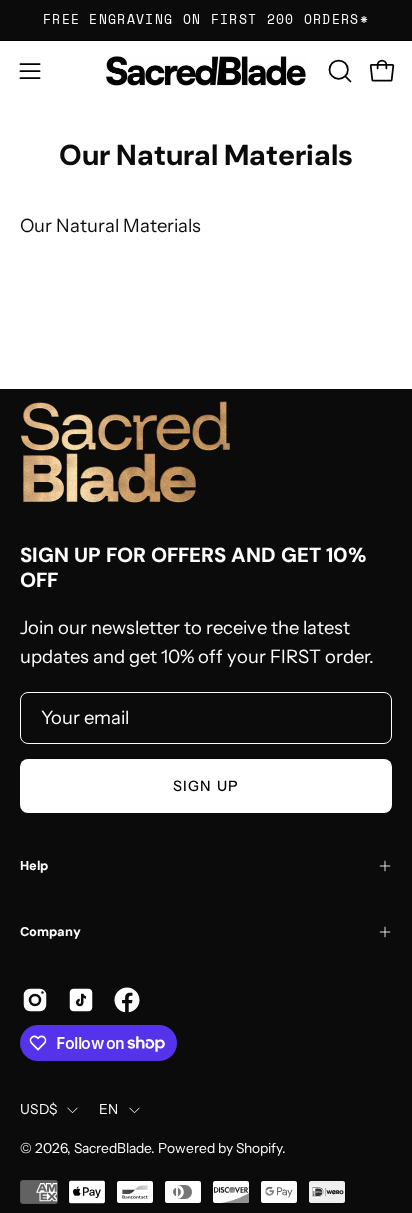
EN (109, 1109)
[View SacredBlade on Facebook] (127, 1000)
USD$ (38, 1109)
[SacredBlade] (206, 71)
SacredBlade (112, 1148)
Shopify (259, 1148)
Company (50, 931)
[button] (338, 71)
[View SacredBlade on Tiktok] (81, 1000)
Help (34, 865)
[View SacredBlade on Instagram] (35, 1000)
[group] (206, 20)
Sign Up (206, 786)
